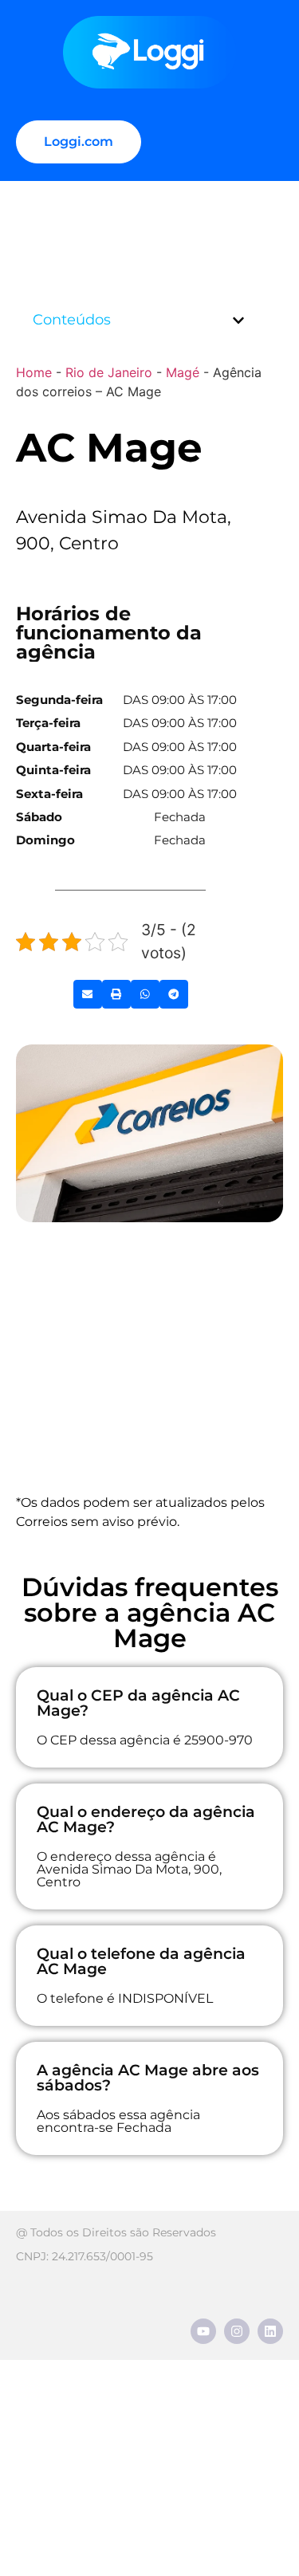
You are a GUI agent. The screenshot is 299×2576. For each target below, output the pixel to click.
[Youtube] (203, 2331)
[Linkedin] (270, 2331)
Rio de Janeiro (109, 372)
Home (34, 372)
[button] (238, 321)
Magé (183, 372)
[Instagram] (237, 2331)
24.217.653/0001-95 (102, 2256)
